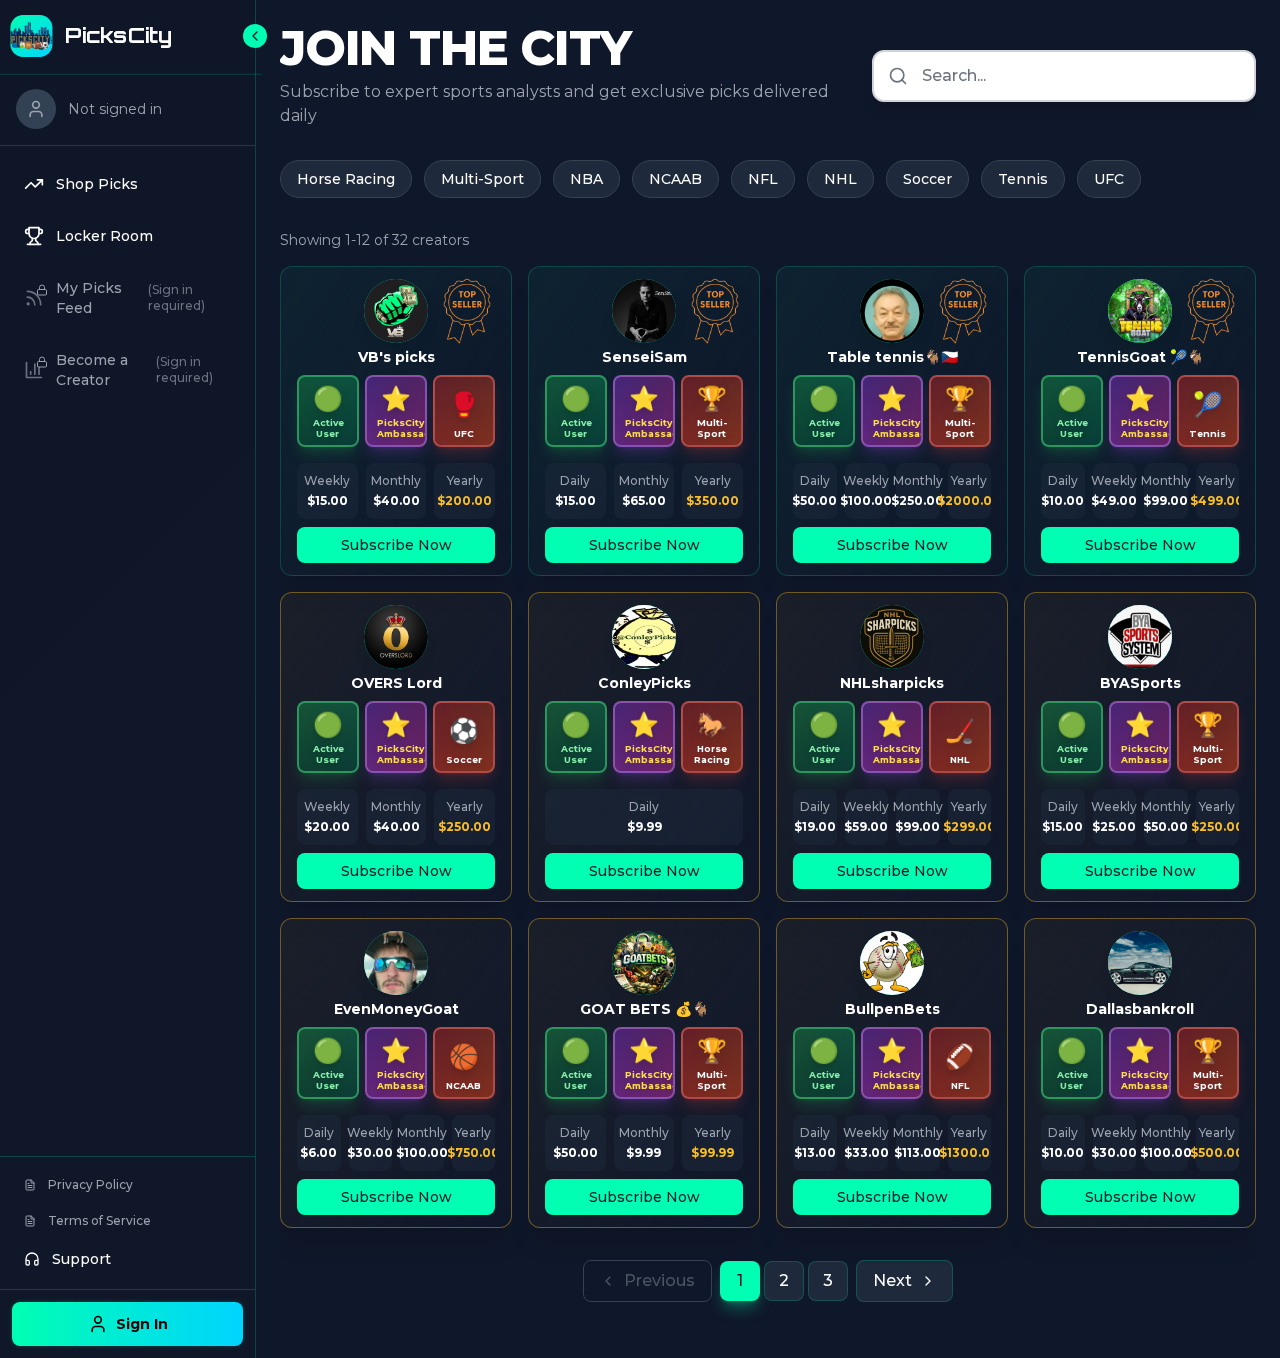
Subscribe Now (396, 545)
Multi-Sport (482, 179)
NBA (586, 179)
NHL (840, 179)
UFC (1109, 179)
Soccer (927, 179)
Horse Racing (346, 179)
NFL (763, 179)
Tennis (1023, 179)
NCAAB (675, 179)
